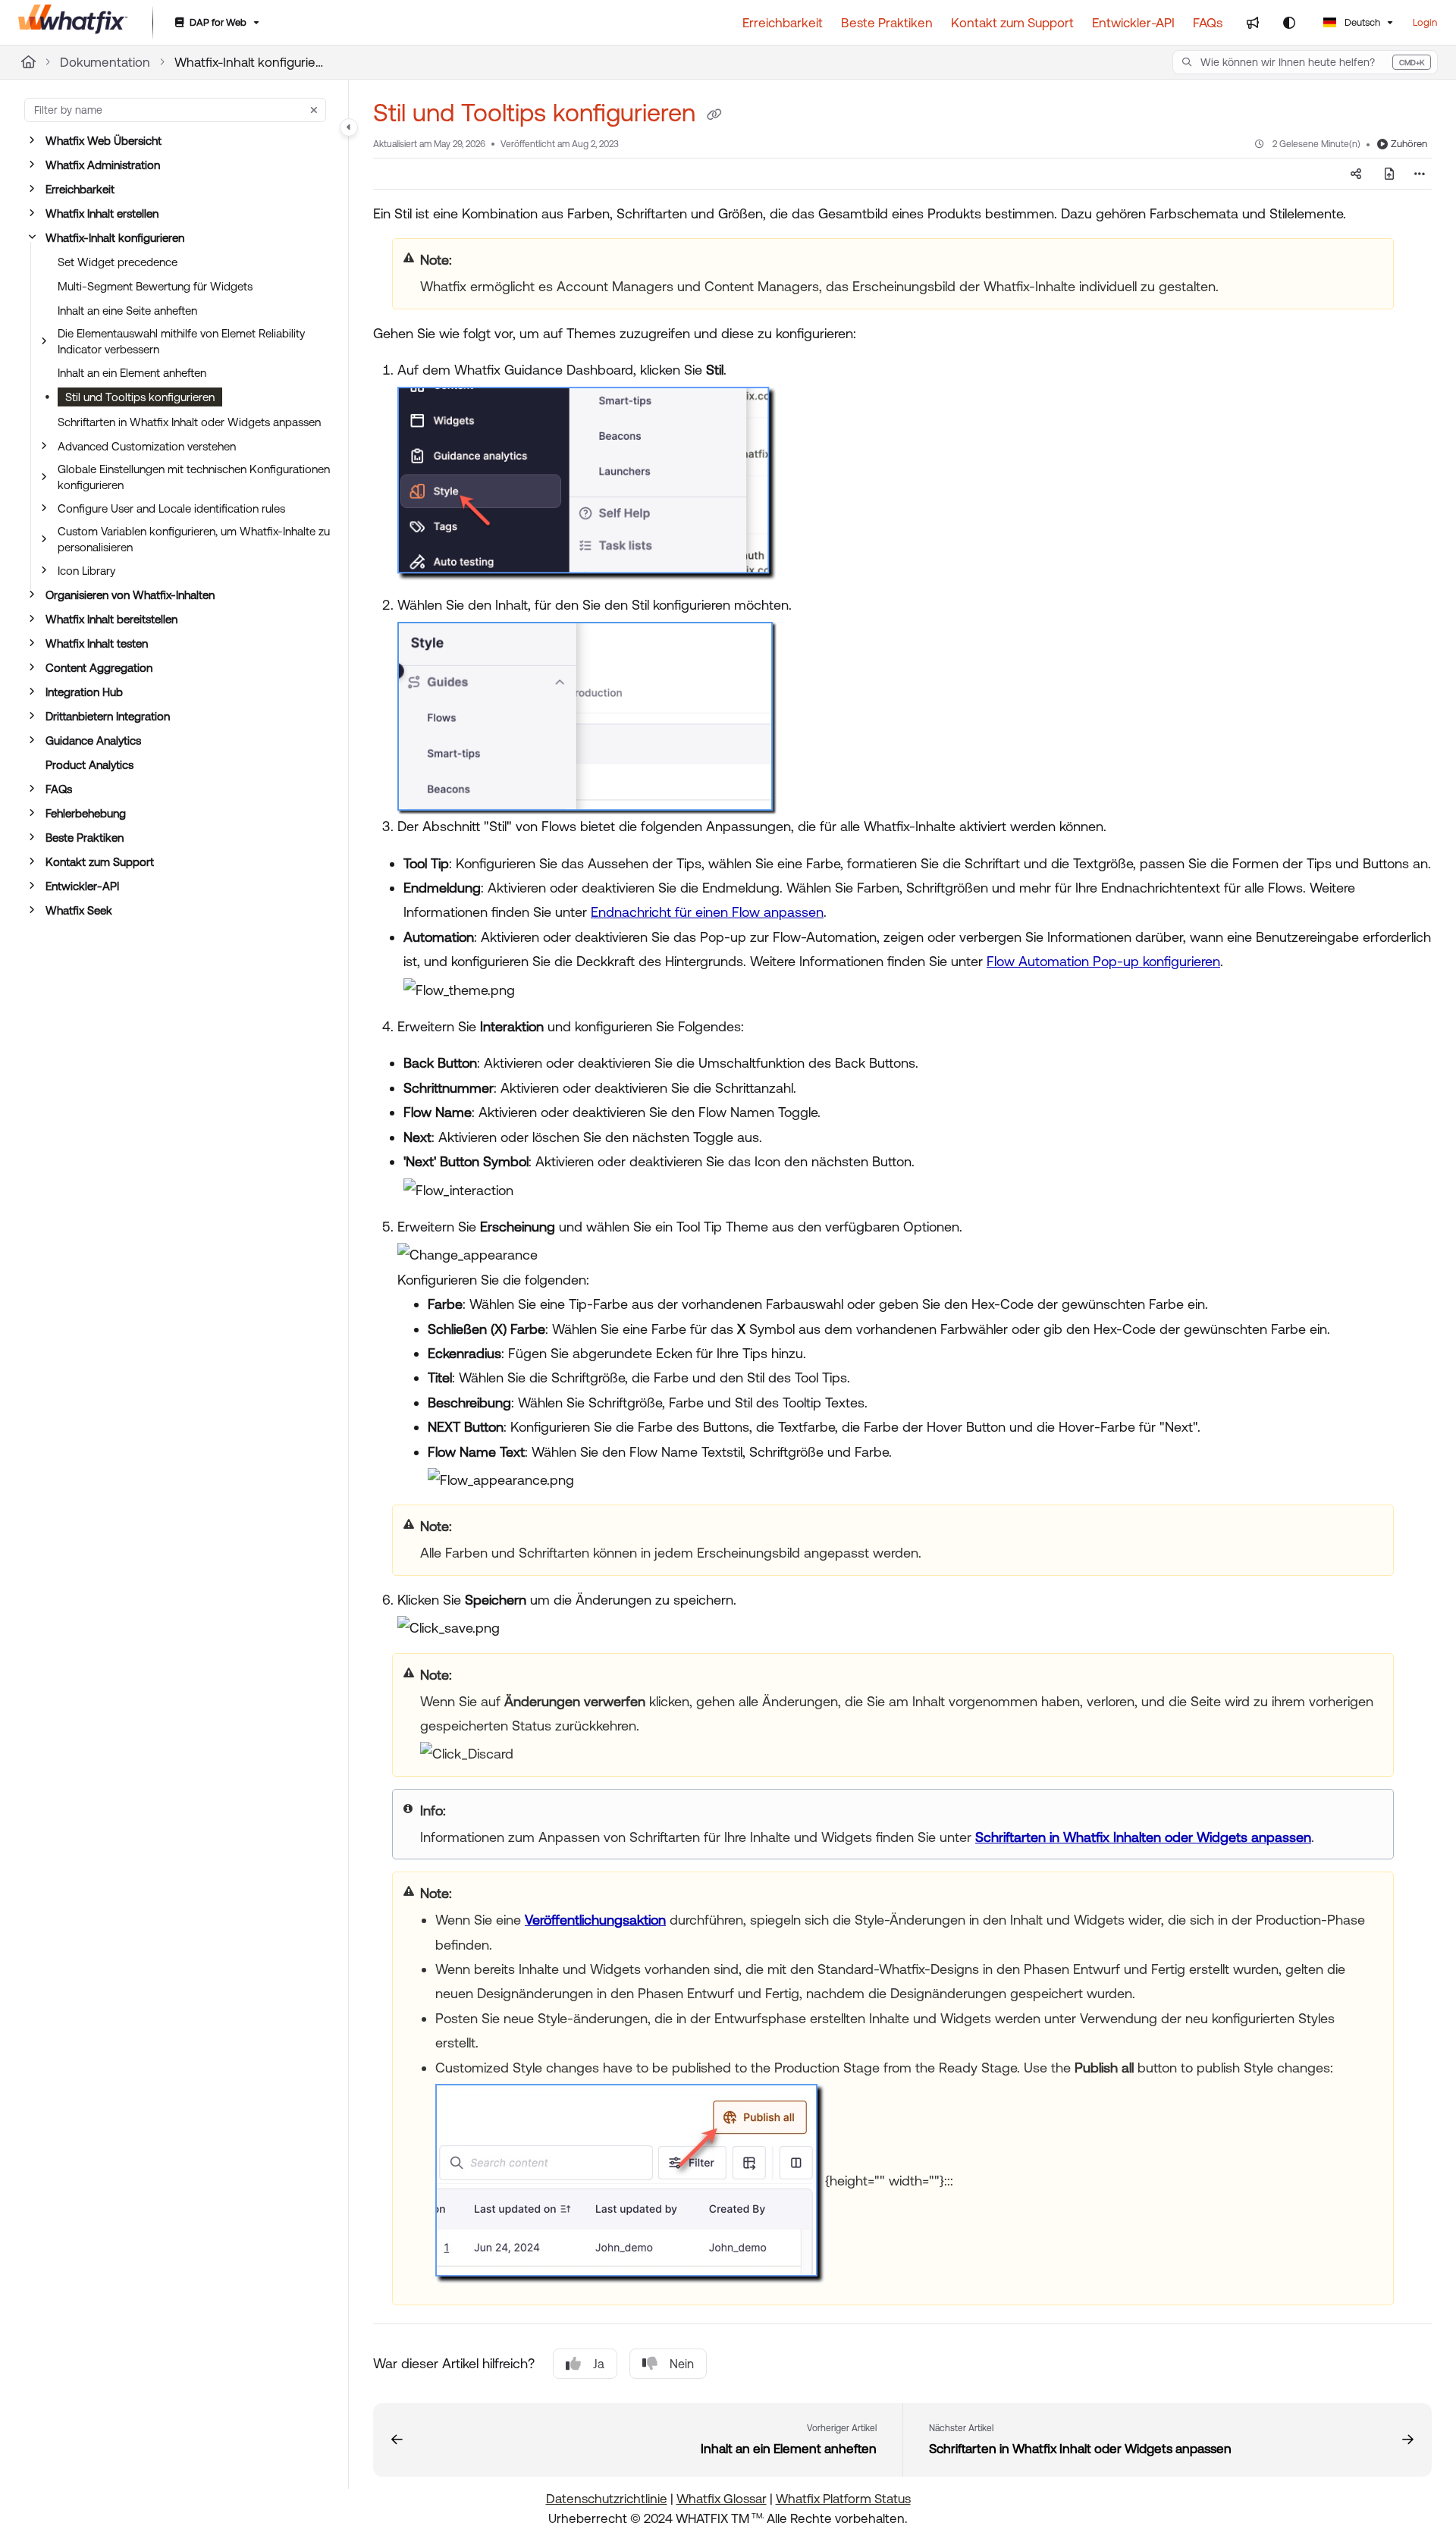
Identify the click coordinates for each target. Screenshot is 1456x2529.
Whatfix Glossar (722, 2499)
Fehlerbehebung (86, 813)
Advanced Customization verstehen (147, 446)
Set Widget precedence (118, 262)
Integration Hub (84, 692)
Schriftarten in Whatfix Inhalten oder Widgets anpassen (1143, 1837)
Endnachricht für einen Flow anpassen (707, 912)
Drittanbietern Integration (108, 716)
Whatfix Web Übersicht (104, 141)
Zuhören (1409, 144)
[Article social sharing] (1356, 174)
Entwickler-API (82, 886)
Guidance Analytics (93, 741)
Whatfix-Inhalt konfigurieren (250, 62)
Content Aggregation (99, 668)
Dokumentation (105, 62)
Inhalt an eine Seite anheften (127, 311)
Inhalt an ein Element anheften (132, 373)
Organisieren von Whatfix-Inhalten (130, 595)
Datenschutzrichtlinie (607, 2499)
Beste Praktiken (85, 838)
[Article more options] (1420, 174)
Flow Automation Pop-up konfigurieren (1103, 961)
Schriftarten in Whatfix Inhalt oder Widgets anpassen (189, 422)
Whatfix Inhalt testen (97, 643)
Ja (599, 2364)
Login (1425, 22)
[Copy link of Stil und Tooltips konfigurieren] (714, 115)
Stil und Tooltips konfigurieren (140, 397)
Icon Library (86, 571)
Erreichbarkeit (80, 189)
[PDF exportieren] (1389, 174)
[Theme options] (1289, 23)
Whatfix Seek (79, 910)
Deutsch (1361, 22)
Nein (682, 2364)
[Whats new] (1253, 23)
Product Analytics (89, 765)
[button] (1305, 62)
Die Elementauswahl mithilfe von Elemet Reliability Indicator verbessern (181, 341)
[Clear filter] (314, 110)
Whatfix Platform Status (843, 2499)
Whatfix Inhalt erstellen (102, 213)
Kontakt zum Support (100, 862)
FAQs (59, 789)
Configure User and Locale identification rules (171, 508)
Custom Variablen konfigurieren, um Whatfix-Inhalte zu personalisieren (194, 539)
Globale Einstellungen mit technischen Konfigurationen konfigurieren (194, 477)
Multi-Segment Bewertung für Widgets (155, 286)
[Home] (73, 23)
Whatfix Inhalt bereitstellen (111, 619)
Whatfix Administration (103, 165)
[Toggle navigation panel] (349, 127)
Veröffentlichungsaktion (595, 1920)
